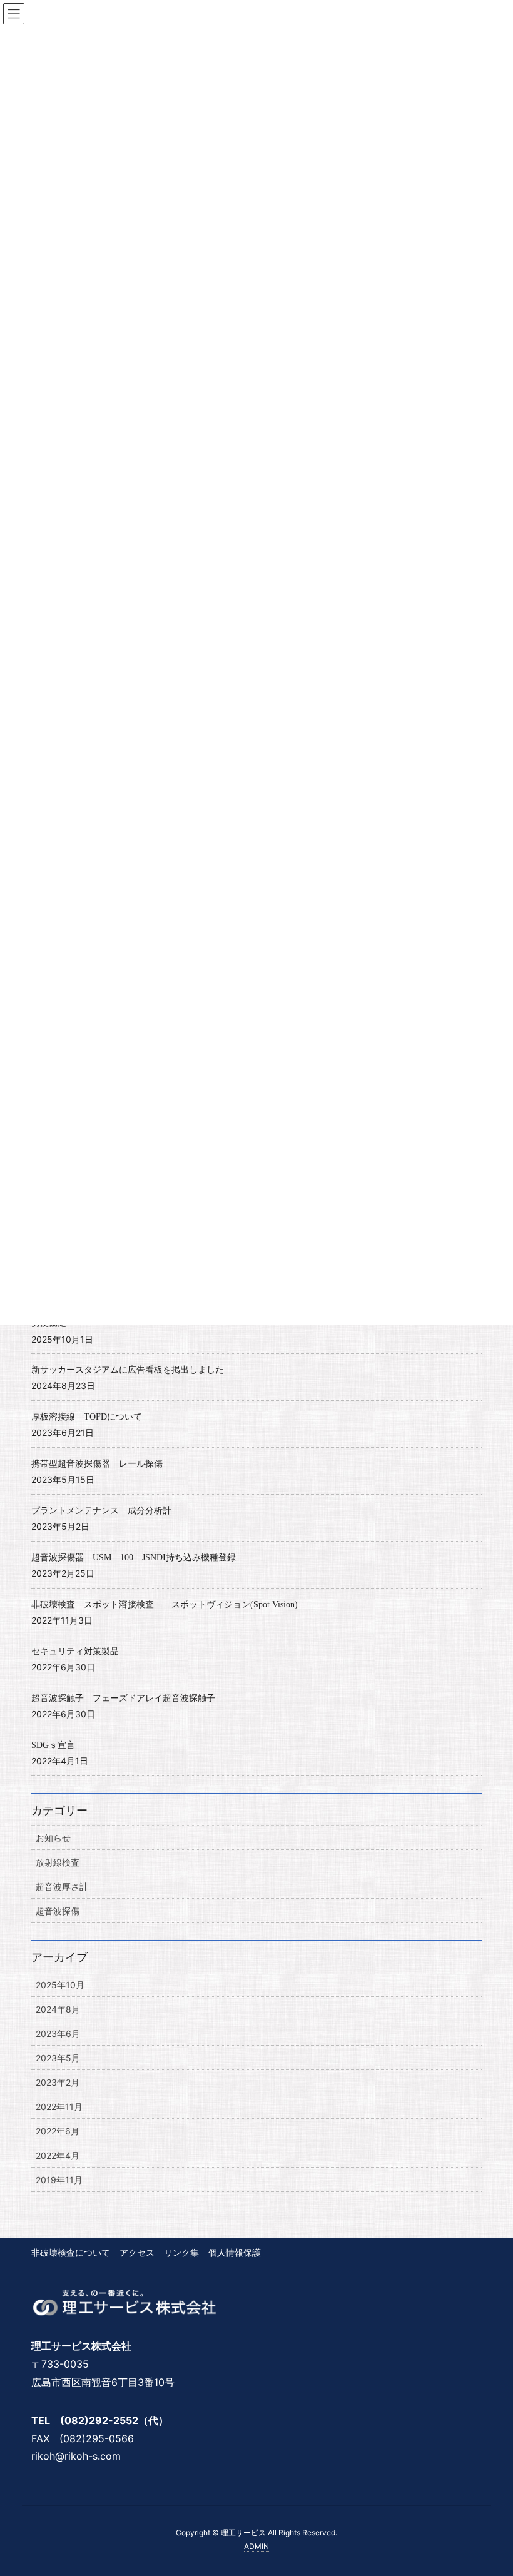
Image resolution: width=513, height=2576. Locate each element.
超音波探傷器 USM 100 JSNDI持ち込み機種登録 (134, 1558)
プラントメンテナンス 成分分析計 (101, 1511)
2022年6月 (58, 2131)
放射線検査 (58, 1862)
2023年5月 (58, 2058)
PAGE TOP (488, 2487)
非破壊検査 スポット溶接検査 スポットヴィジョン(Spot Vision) (165, 1604)
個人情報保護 (235, 2252)
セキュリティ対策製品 (75, 1651)
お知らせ (53, 1838)
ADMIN (256, 2546)
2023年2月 (58, 2082)
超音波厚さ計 (62, 1887)
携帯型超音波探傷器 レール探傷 (97, 1464)
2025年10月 (60, 1985)
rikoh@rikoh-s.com (76, 2456)
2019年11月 (59, 2180)
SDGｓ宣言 (53, 1745)
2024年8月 (58, 2009)
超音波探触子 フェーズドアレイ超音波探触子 (123, 1698)
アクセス (137, 2252)
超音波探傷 (58, 1911)
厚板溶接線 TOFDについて (87, 1417)
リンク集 (181, 2252)
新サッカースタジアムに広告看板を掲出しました (128, 1370)
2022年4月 (58, 2155)
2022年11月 (59, 2107)
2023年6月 (58, 2033)
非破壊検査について (71, 2252)
